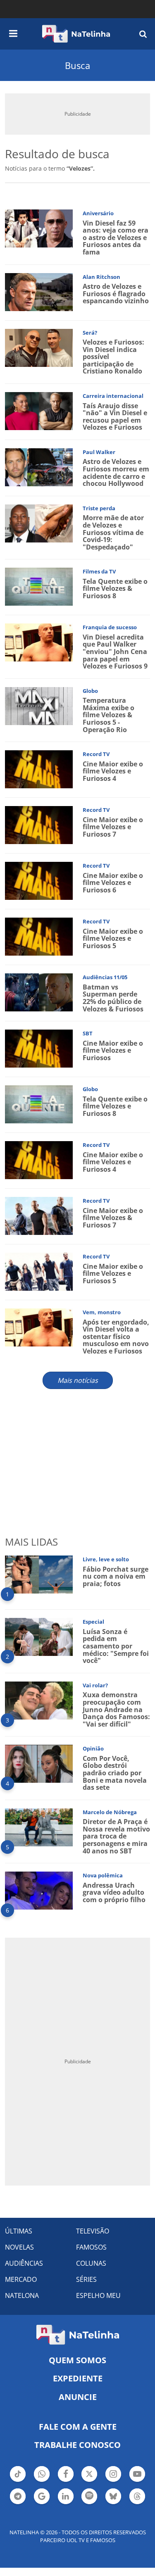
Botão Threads (137, 2503)
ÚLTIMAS (19, 2231)
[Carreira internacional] (39, 410)
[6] (39, 1890)
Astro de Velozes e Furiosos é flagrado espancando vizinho (116, 294)
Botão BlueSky (113, 2503)
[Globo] (39, 705)
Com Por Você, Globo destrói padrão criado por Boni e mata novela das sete (115, 1773)
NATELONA (22, 2295)
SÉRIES (86, 2279)
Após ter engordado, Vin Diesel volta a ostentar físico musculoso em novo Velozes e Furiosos (116, 1337)
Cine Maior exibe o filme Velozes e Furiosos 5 (113, 938)
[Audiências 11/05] (39, 992)
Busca (77, 65)
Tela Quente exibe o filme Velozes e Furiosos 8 (115, 1106)
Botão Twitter (89, 2481)
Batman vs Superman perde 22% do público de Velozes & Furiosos (113, 998)
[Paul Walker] (39, 467)
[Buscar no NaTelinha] (143, 34)
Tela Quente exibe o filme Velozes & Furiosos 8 (115, 589)
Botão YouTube (137, 2481)
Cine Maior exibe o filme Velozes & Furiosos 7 (113, 1218)
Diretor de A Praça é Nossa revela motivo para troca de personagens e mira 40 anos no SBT (116, 1836)
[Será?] (39, 347)
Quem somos (77, 2360)
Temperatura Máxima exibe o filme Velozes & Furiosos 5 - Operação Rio (108, 715)
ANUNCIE (78, 2397)
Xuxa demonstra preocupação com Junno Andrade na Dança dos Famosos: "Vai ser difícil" (116, 1709)
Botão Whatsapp (42, 2481)
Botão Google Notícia (42, 2503)
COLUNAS (91, 2263)
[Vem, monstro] (39, 1327)
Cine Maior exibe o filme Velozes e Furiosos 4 (113, 771)
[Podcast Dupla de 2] (89, 2496)
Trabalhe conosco (77, 2445)
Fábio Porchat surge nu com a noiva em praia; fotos (116, 1576)
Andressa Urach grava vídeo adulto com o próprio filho (114, 1892)
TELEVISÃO (93, 2231)
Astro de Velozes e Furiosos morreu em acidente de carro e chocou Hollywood (116, 472)
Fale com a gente (78, 2427)
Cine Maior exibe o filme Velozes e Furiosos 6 (113, 883)
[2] (39, 1636)
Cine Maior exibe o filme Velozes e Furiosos (113, 1050)
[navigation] (13, 32)
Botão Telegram (18, 2503)
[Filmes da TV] (39, 586)
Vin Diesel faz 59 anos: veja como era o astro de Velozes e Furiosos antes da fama (116, 238)
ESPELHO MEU (98, 2295)
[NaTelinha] (76, 34)
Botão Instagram (113, 2481)
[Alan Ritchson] (39, 291)
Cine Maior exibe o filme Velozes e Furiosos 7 (113, 827)
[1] (39, 1574)
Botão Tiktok (18, 2481)
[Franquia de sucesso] (39, 642)
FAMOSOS (91, 2247)
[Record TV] (39, 769)
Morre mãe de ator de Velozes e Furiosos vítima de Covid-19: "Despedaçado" (113, 532)
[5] (39, 1826)
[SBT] (39, 1048)
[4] (39, 1763)
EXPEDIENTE (78, 2378)
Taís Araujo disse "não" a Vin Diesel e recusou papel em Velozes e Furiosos (115, 417)
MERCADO (21, 2279)
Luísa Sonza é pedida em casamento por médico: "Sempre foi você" (116, 1646)
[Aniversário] (39, 228)
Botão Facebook (66, 2481)
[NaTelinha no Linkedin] (66, 2496)
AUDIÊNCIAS (24, 2263)
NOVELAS (19, 2247)
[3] (39, 1700)
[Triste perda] (39, 523)
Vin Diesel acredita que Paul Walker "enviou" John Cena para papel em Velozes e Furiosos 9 (115, 652)
